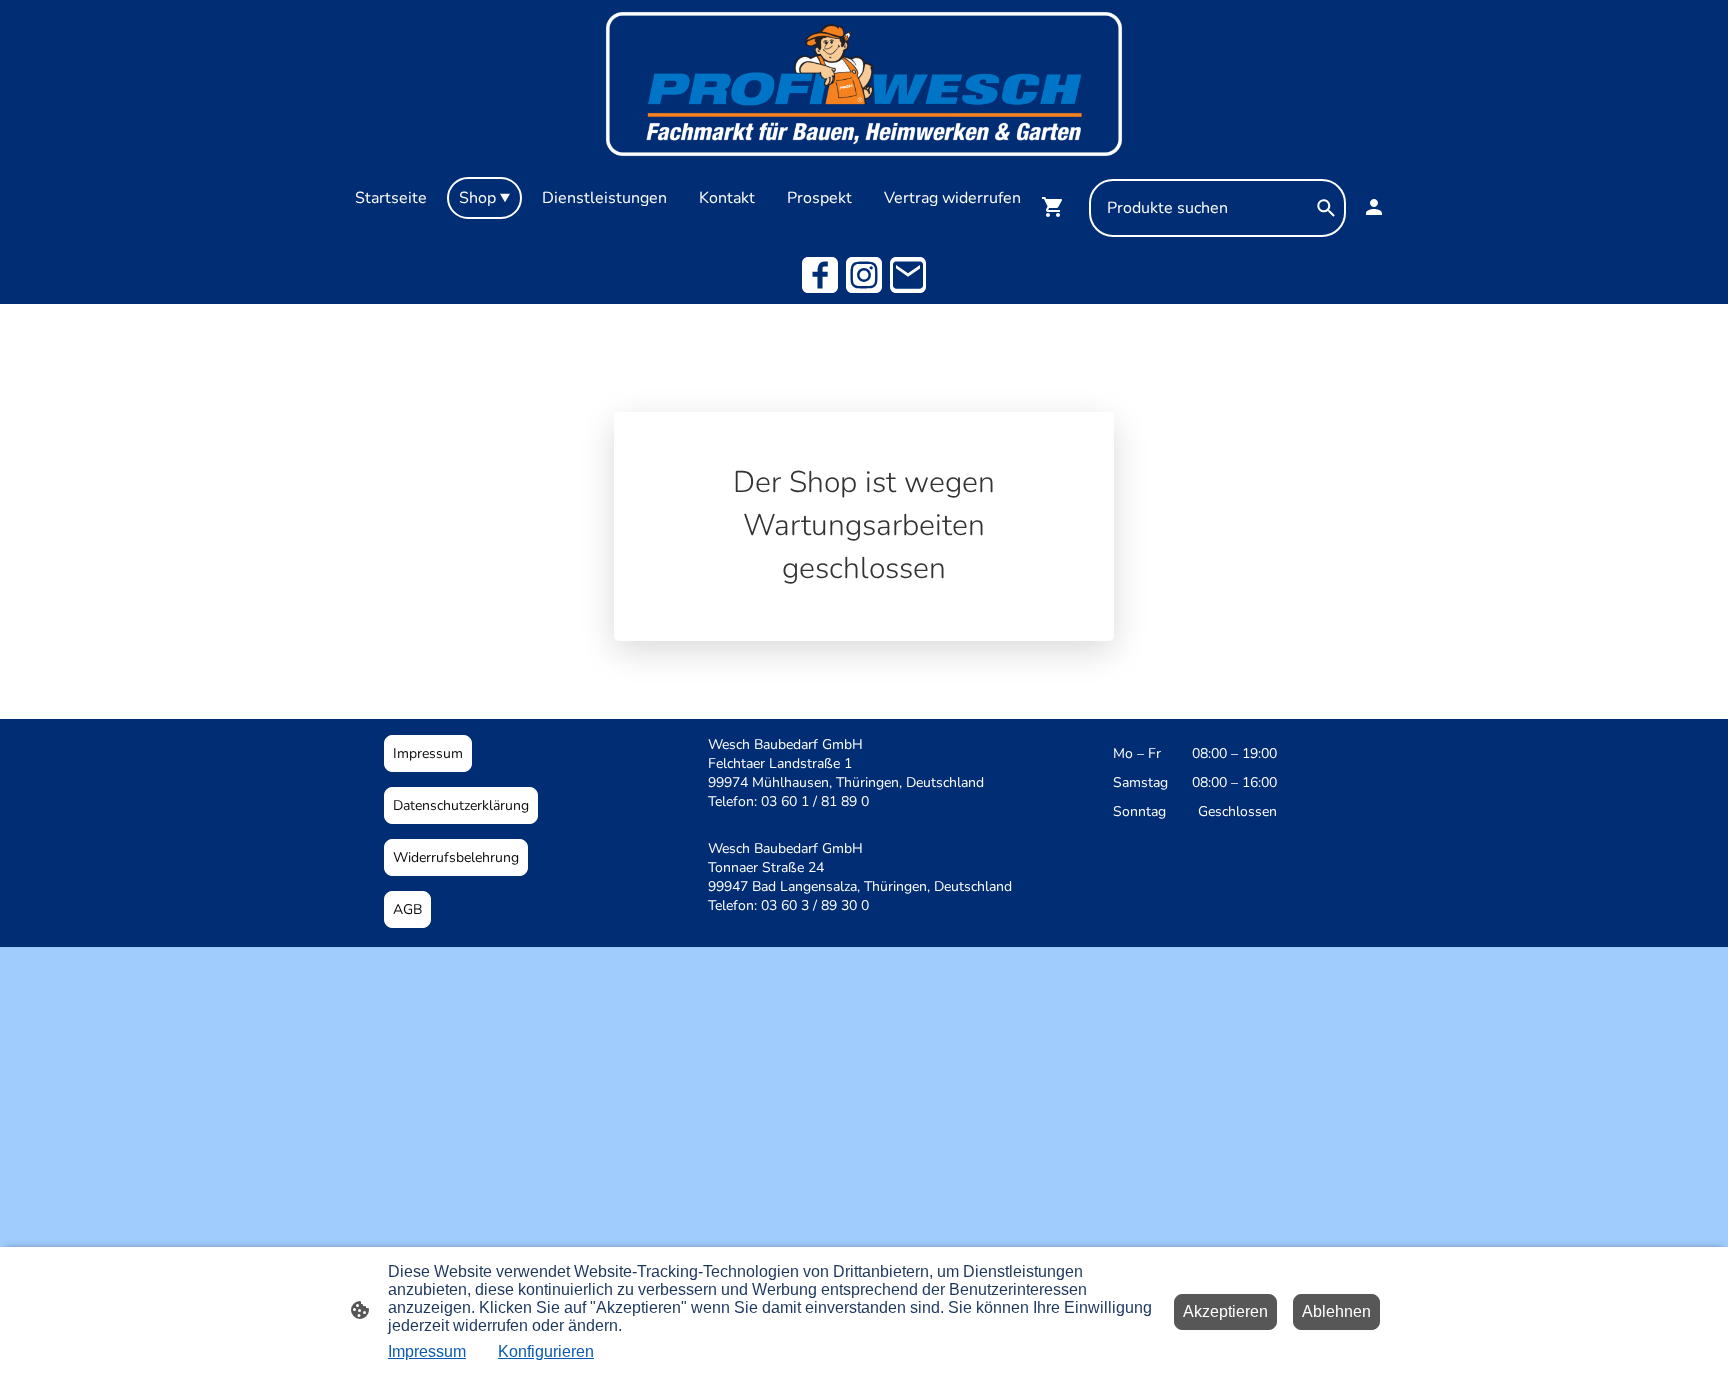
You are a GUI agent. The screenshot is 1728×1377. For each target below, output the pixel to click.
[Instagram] (864, 275)
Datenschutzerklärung (461, 805)
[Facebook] (820, 275)
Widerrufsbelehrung (456, 857)
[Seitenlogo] (863, 84)
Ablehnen (1336, 1311)
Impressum (428, 753)
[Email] (908, 275)
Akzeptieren (1225, 1311)
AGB (407, 909)
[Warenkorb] (1057, 207)
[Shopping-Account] (1374, 207)
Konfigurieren (546, 1351)
